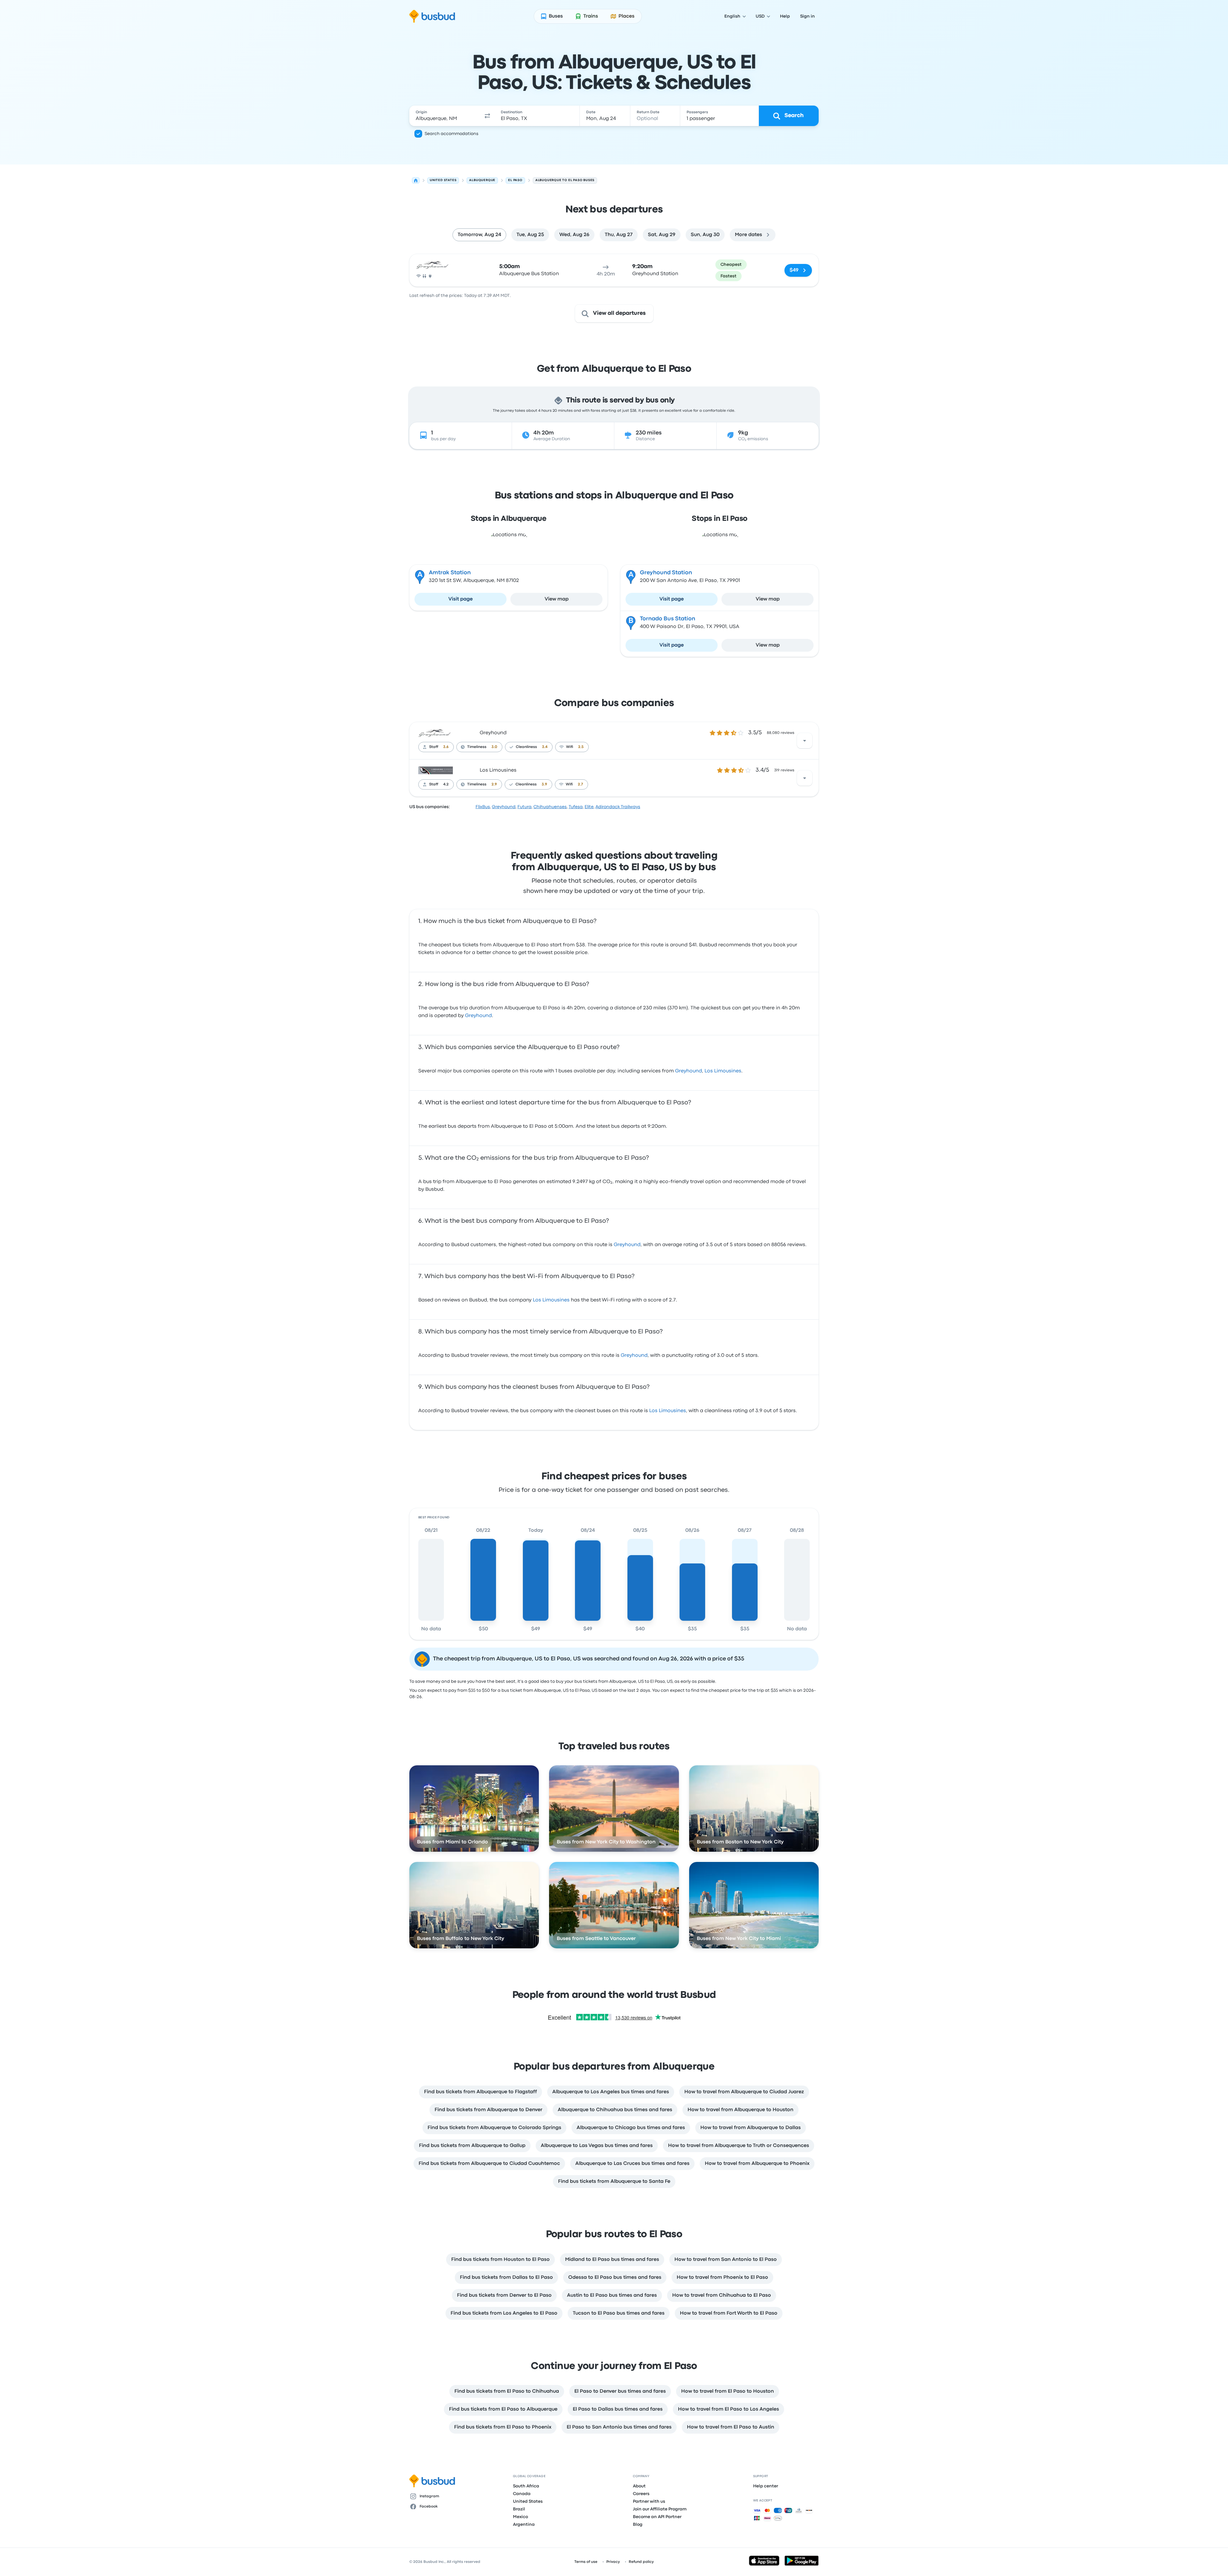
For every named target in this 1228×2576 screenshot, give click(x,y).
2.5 (581, 747)
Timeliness (477, 747)
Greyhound (493, 733)
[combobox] (445, 116)
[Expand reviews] (805, 741)
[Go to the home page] (432, 16)
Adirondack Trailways (618, 807)
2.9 (494, 784)
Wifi (570, 747)
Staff (434, 747)
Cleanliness (526, 747)
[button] (487, 116)
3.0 (494, 747)
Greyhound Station (666, 573)
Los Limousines (498, 770)
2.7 (580, 784)
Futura (524, 807)
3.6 (446, 747)
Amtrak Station (450, 573)
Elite (589, 807)
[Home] (416, 180)
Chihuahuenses (550, 807)
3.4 (545, 747)
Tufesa (576, 807)
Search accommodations (452, 134)
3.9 (544, 784)
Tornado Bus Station (668, 619)
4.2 (446, 784)
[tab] (479, 235)
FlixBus (483, 807)
